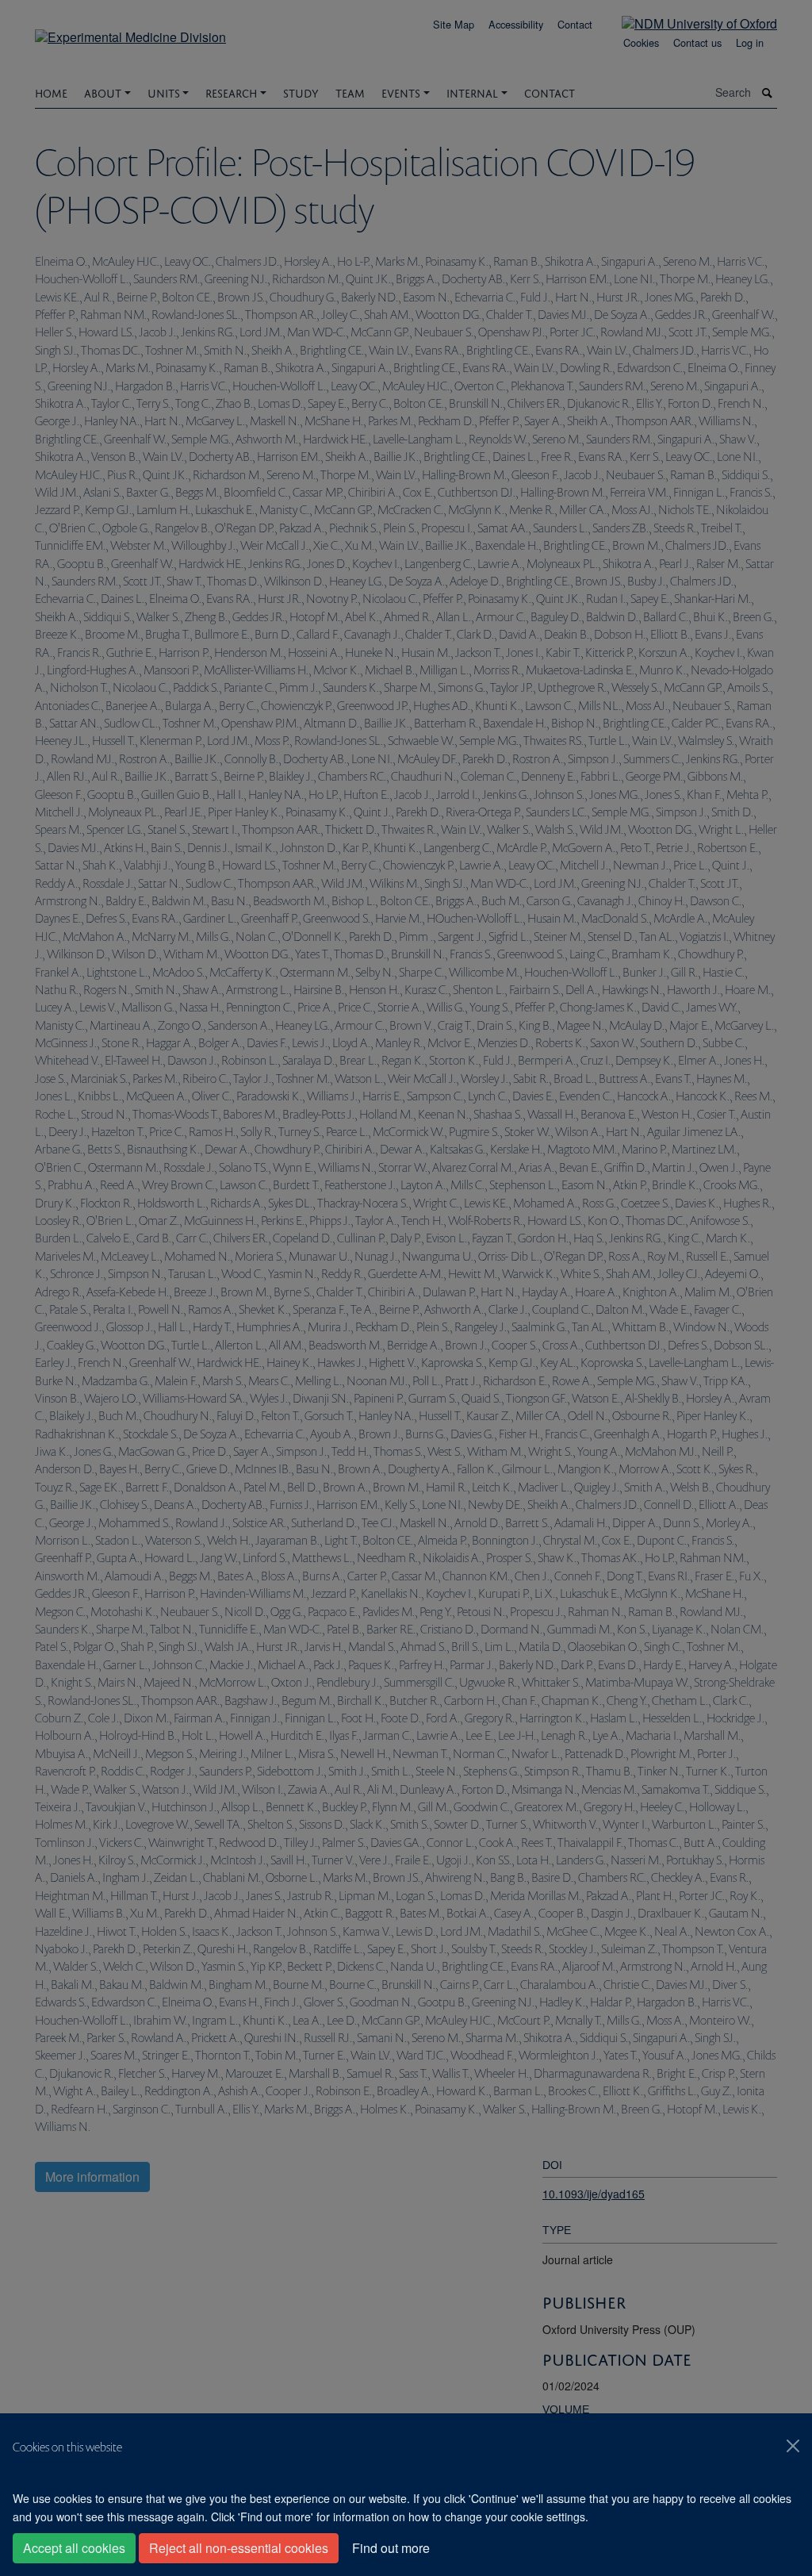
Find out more (391, 2548)
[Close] (793, 2446)
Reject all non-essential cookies (239, 2548)
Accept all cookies (74, 2548)
